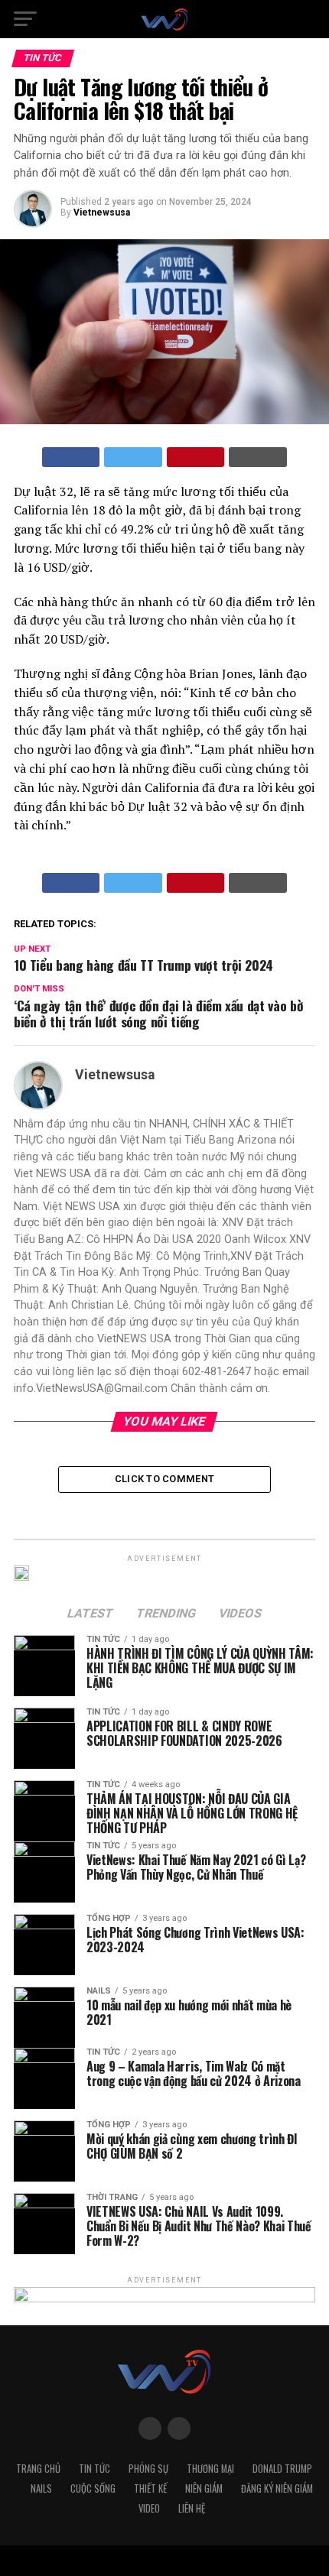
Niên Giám (204, 2488)
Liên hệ (192, 2508)
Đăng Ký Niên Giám (277, 2488)
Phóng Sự (148, 2469)
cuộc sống (93, 2488)
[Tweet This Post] (133, 457)
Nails (41, 2488)
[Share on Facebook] (71, 457)
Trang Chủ (38, 2469)
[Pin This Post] (196, 457)
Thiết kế (150, 2488)
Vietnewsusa (102, 213)
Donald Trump (282, 2469)
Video (149, 2508)
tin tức (94, 2469)
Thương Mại (210, 2469)
